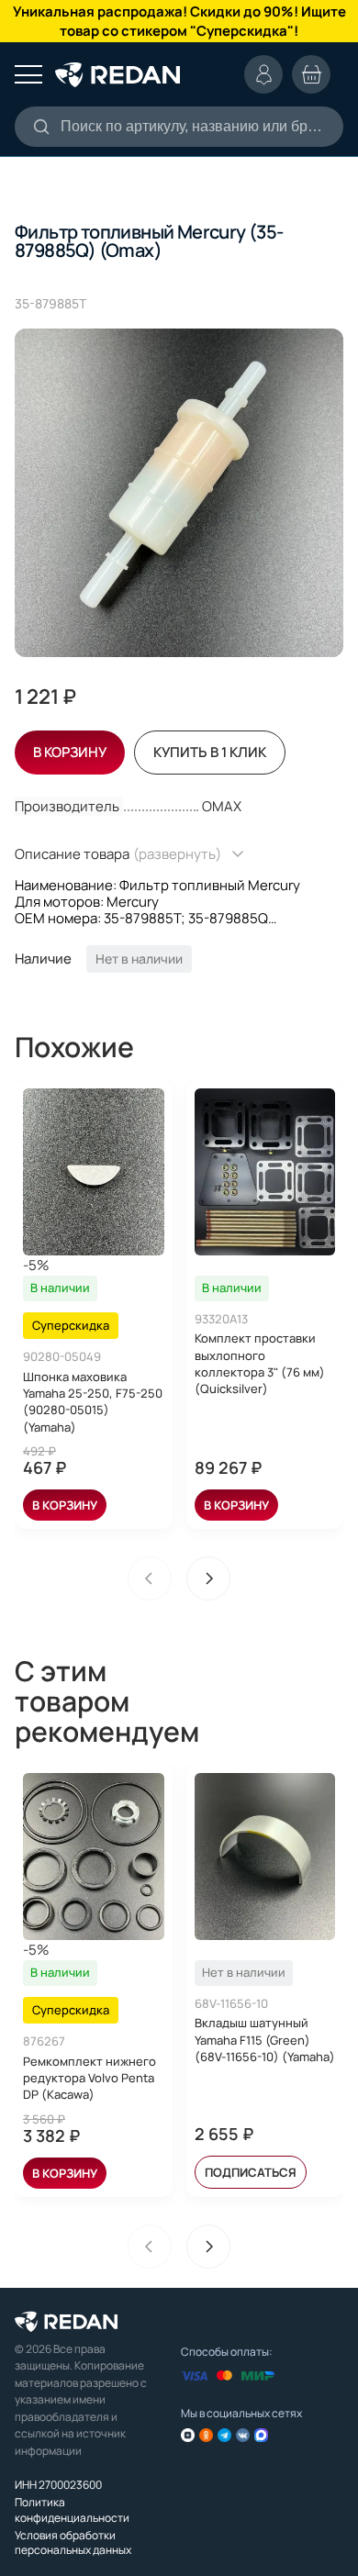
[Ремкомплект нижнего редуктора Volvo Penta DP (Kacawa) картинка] (94, 1857)
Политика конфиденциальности (72, 2509)
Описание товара (118, 854)
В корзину (65, 1505)
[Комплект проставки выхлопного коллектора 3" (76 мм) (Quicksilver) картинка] (265, 1172)
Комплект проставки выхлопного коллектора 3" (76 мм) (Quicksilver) (260, 1363)
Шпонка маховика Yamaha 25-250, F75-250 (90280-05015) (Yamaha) (93, 1402)
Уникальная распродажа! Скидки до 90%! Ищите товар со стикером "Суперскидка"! (179, 21)
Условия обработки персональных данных (73, 2543)
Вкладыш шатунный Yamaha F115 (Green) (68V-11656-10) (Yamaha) (265, 2039)
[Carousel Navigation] (179, 1578)
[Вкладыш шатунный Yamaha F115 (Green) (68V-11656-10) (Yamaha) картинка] (265, 1857)
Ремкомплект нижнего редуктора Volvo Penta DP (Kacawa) (89, 2078)
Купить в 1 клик (210, 752)
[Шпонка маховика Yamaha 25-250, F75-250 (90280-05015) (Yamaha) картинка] (94, 1172)
